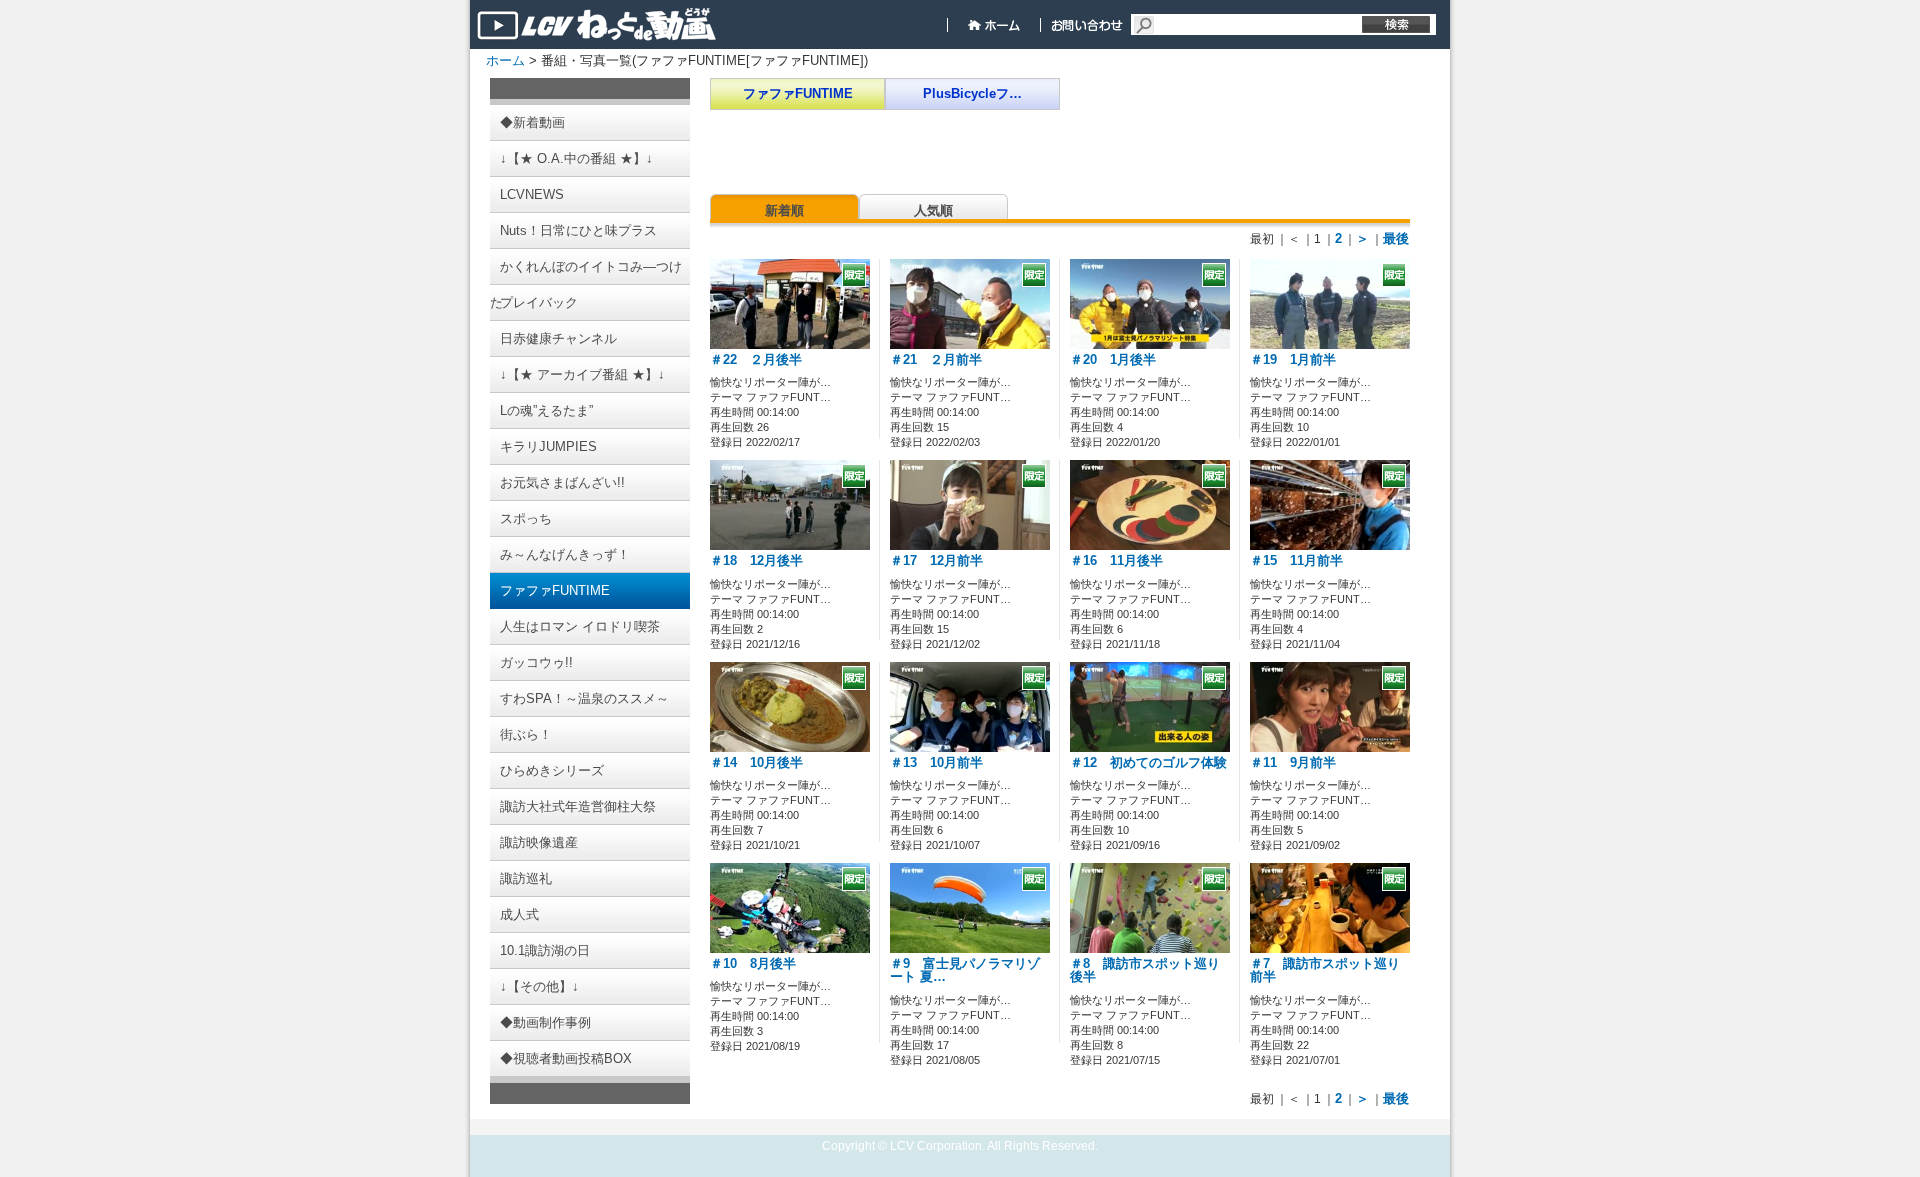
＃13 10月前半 (936, 763)
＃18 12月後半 (756, 561)
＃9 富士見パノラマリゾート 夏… (965, 970)
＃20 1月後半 (1113, 360)
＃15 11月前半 (1296, 561)
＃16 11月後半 (1116, 561)
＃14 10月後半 (756, 763)
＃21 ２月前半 (936, 360)
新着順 (784, 210)
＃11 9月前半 (1293, 763)
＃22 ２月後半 (756, 360)
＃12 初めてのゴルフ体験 (1148, 763)
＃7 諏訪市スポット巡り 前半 (1331, 970)
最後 (1396, 238)
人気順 (933, 210)
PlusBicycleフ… (972, 93)
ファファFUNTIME (798, 93)
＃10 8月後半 (753, 964)
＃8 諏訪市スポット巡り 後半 (1151, 970)
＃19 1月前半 (1293, 360)
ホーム (505, 60)
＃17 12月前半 (936, 561)
